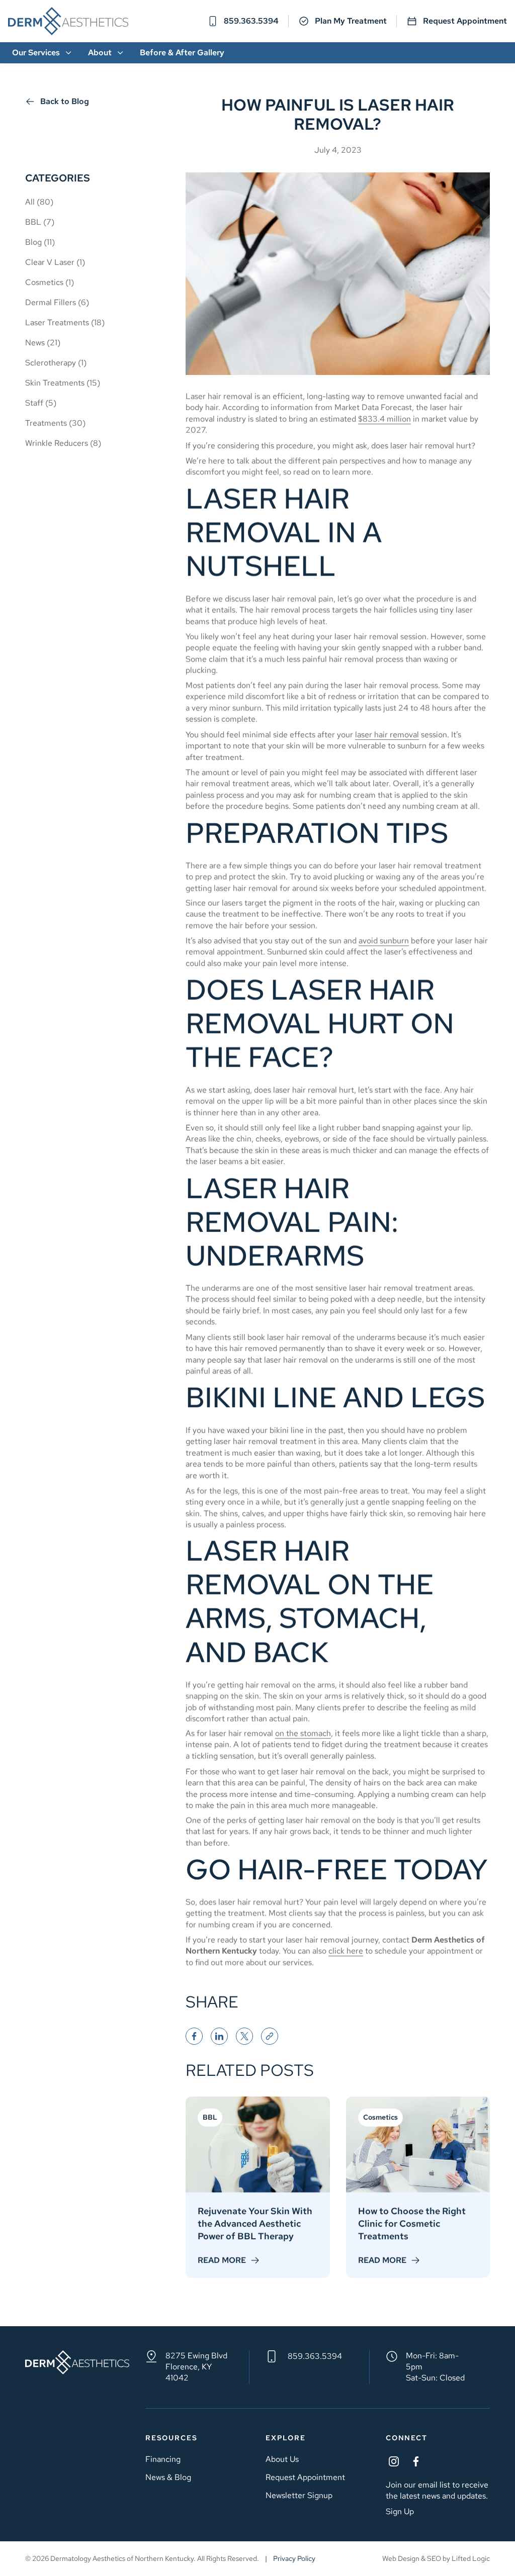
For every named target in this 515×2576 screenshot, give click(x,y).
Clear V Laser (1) (55, 262)
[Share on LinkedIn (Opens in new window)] (219, 2036)
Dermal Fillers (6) (57, 302)
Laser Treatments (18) (65, 322)
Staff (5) (41, 403)
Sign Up (400, 2511)
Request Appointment (465, 21)
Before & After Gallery (182, 53)
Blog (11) (40, 242)
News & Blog (168, 2477)
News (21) (43, 343)
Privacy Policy (294, 2558)
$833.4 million (384, 419)
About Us (282, 2459)
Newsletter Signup (299, 2495)
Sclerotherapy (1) (56, 363)
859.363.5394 (315, 2356)
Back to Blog (65, 101)
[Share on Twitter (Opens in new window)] (244, 2036)
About (100, 53)
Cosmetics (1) (50, 282)
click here (346, 1951)
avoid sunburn (384, 941)
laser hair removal (387, 735)
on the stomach (303, 1733)
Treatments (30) (55, 423)
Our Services (36, 53)
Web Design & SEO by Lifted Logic (436, 2558)
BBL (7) (40, 222)
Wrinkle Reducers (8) (63, 443)
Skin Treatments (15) (63, 383)
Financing (163, 2459)
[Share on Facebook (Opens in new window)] (194, 2036)
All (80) (39, 202)
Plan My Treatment (351, 21)
